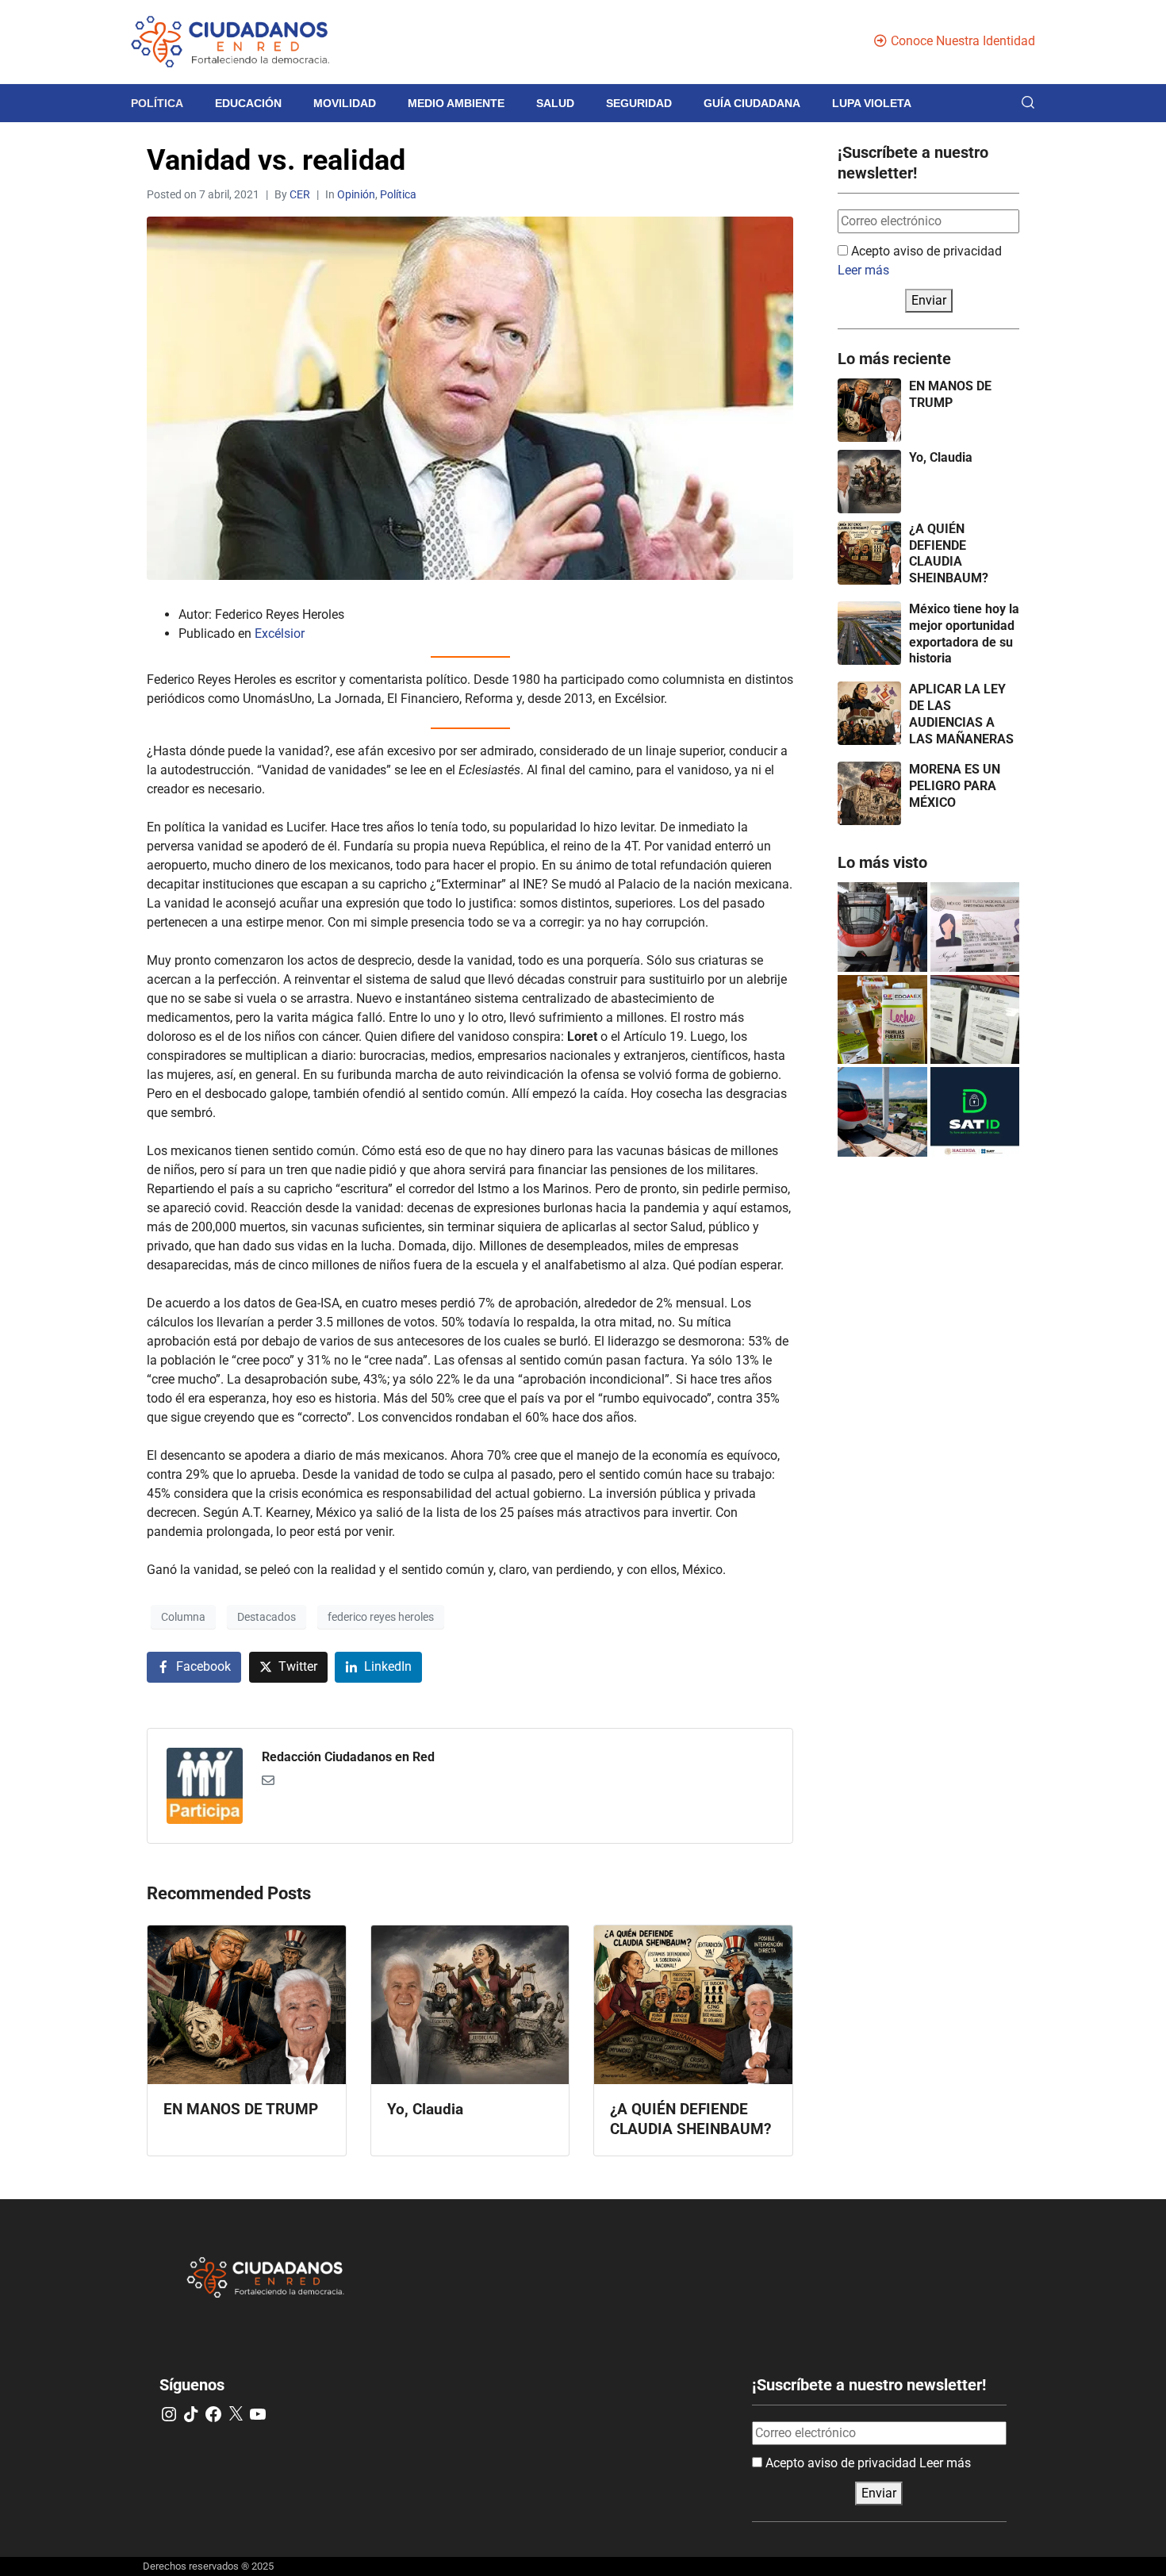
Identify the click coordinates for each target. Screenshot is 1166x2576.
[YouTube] (258, 2414)
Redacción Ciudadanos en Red (348, 1757)
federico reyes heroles (381, 1617)
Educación (248, 103)
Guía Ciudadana (752, 103)
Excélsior (280, 633)
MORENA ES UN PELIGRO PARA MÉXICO (955, 786)
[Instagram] (169, 2414)
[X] (236, 2414)
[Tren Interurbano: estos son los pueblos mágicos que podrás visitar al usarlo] (882, 1112)
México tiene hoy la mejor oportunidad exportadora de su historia (964, 633)
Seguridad (639, 103)
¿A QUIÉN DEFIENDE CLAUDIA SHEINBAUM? (949, 553)
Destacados (267, 1617)
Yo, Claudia (941, 457)
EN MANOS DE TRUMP (950, 394)
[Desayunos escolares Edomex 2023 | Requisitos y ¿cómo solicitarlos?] (882, 1020)
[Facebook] (213, 2414)
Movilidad (345, 103)
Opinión (356, 194)
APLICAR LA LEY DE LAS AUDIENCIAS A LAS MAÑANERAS (961, 714)
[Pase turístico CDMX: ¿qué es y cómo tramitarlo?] (975, 1020)
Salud (555, 103)
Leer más (863, 270)
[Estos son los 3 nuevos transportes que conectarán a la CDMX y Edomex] (882, 927)
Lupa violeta (872, 103)
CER (300, 194)
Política (157, 103)
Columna (183, 1617)
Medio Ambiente (456, 103)
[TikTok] (191, 2414)
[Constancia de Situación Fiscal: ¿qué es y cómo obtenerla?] (975, 1112)
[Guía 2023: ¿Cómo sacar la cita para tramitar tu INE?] (975, 927)
